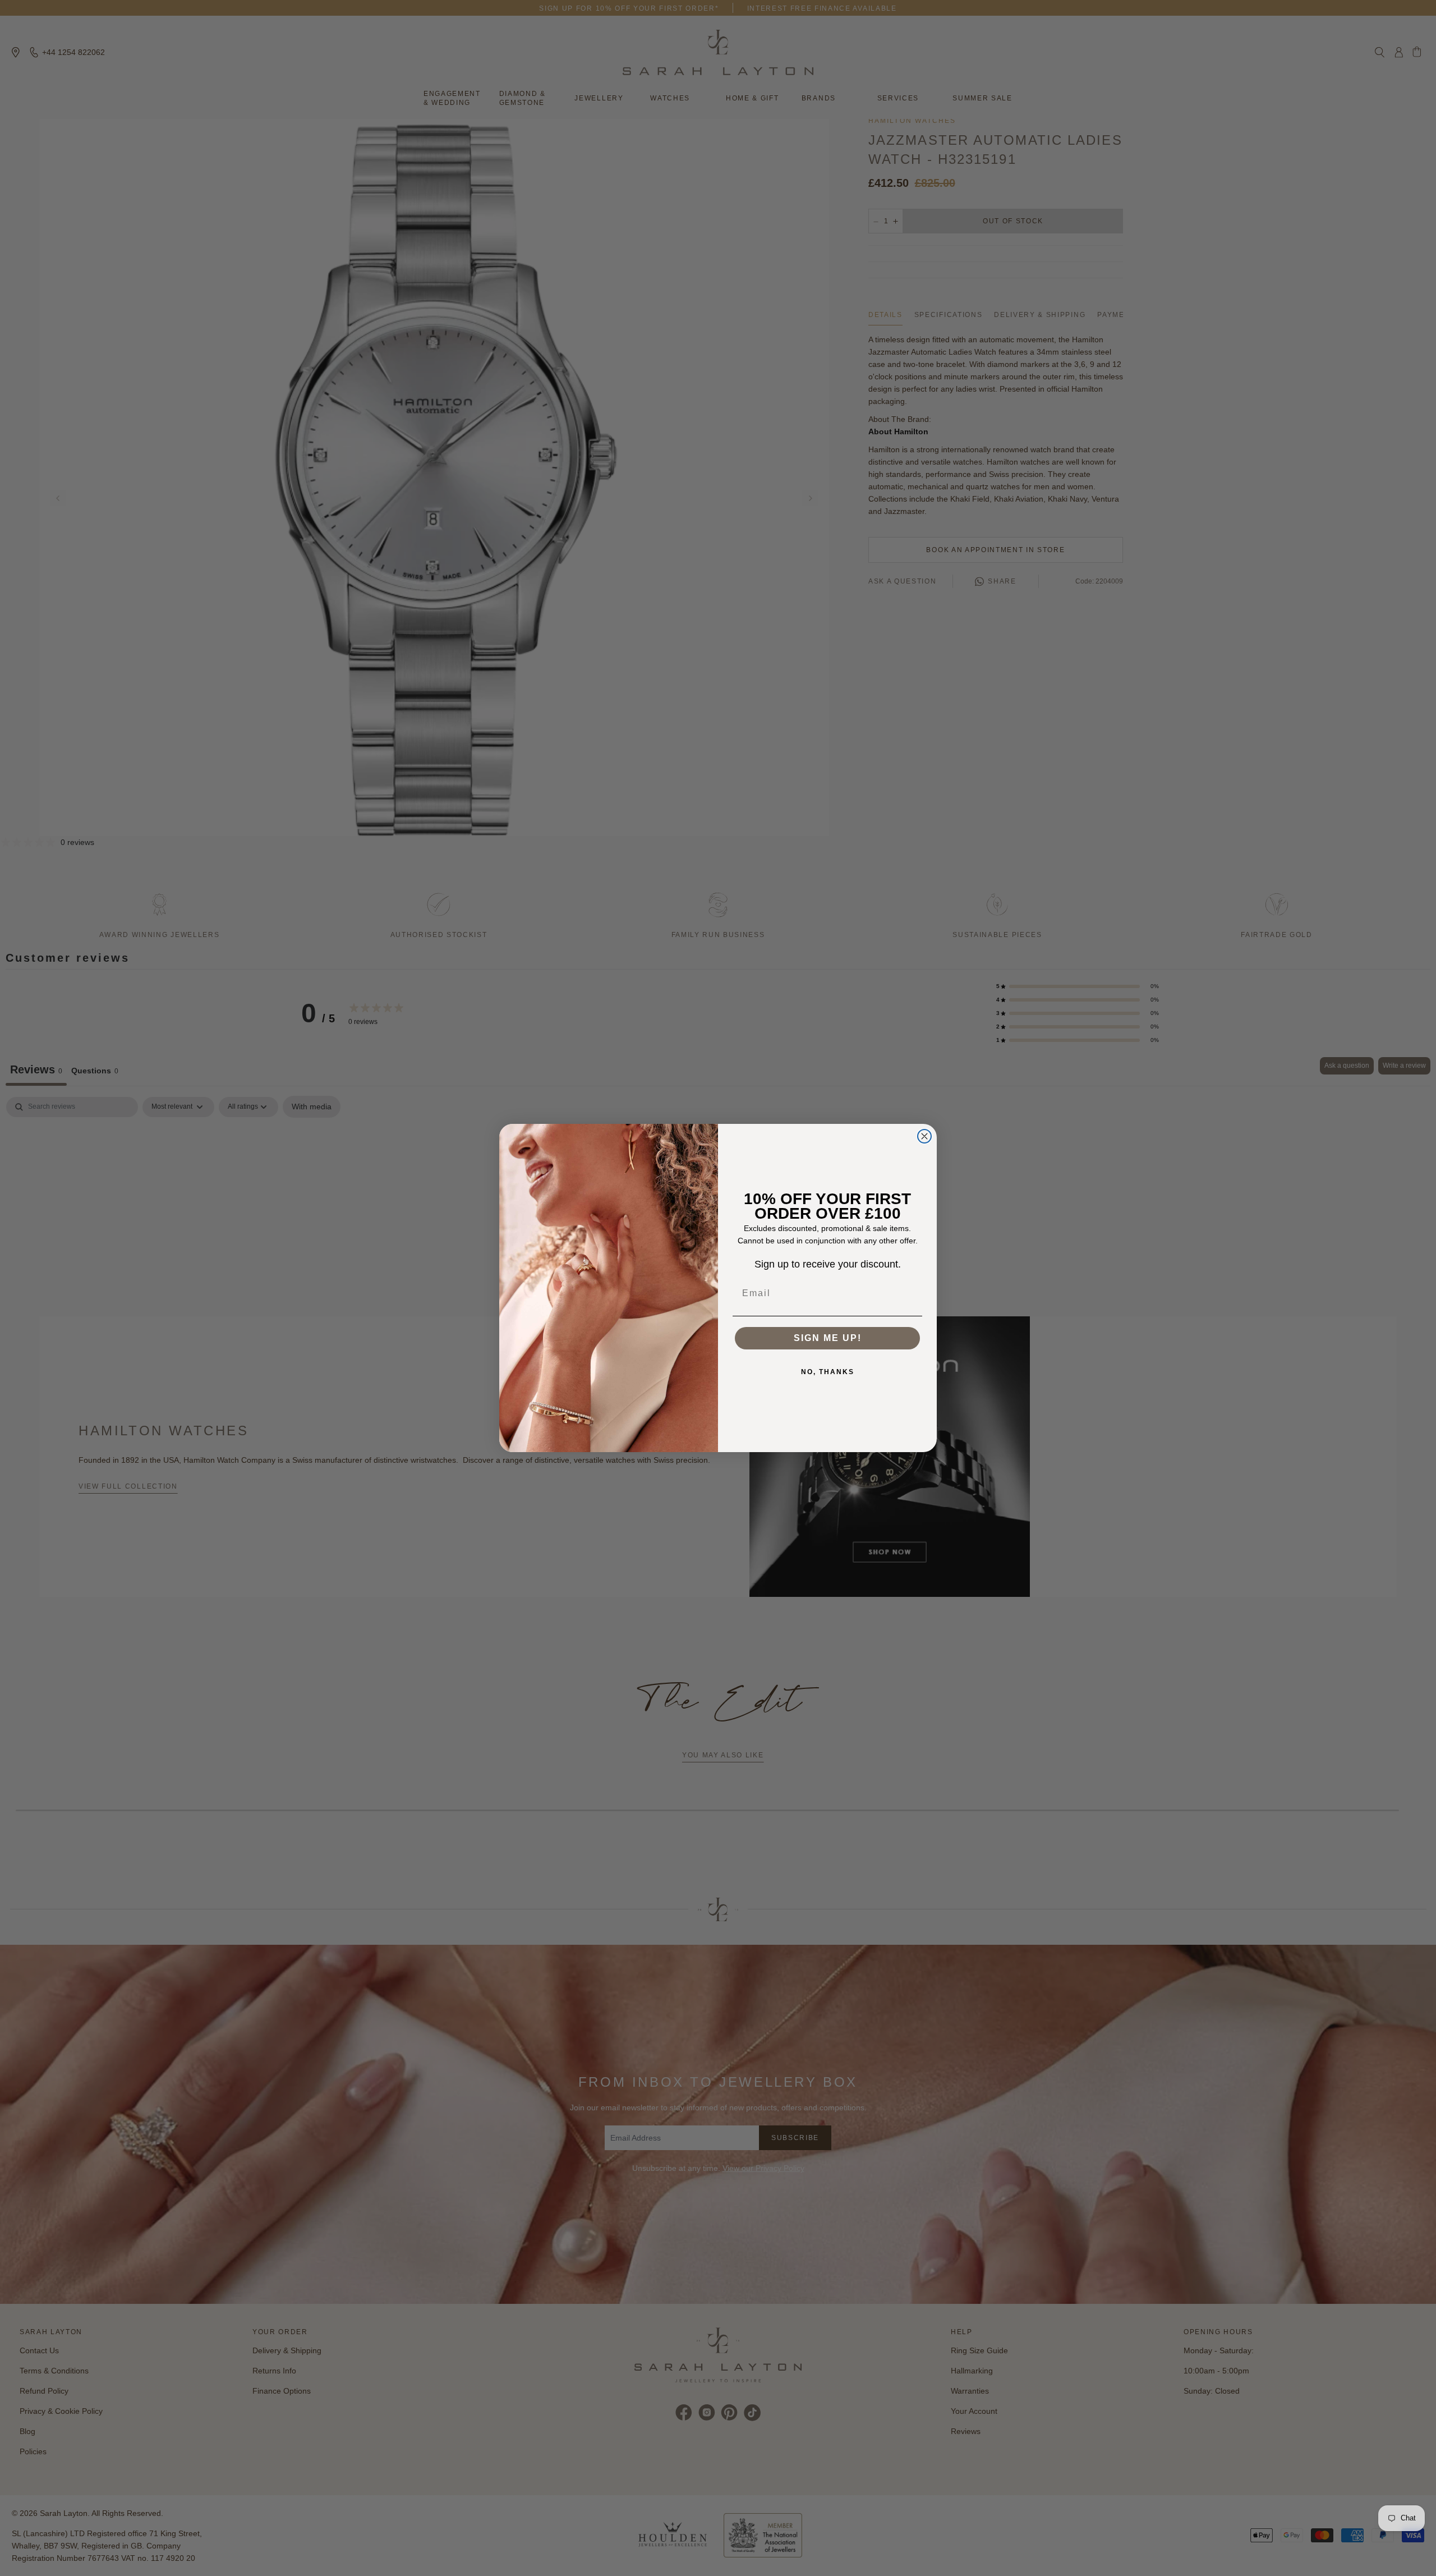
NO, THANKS (828, 1372)
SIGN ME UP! (828, 1338)
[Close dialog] (924, 1136)
